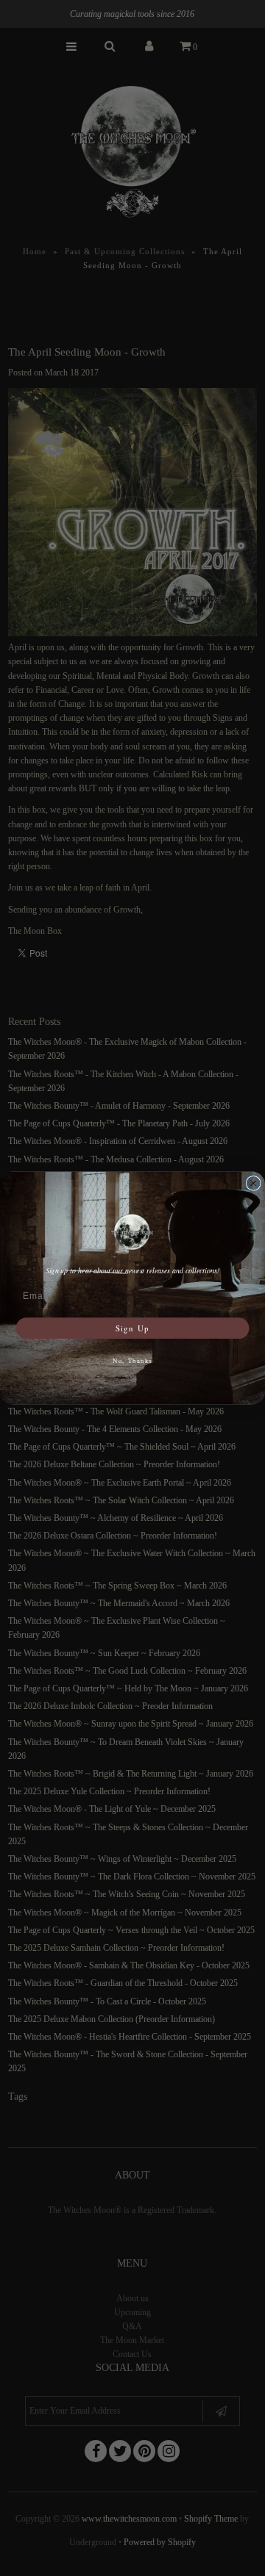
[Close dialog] (254, 1183)
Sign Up (133, 1328)
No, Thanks (133, 1360)
